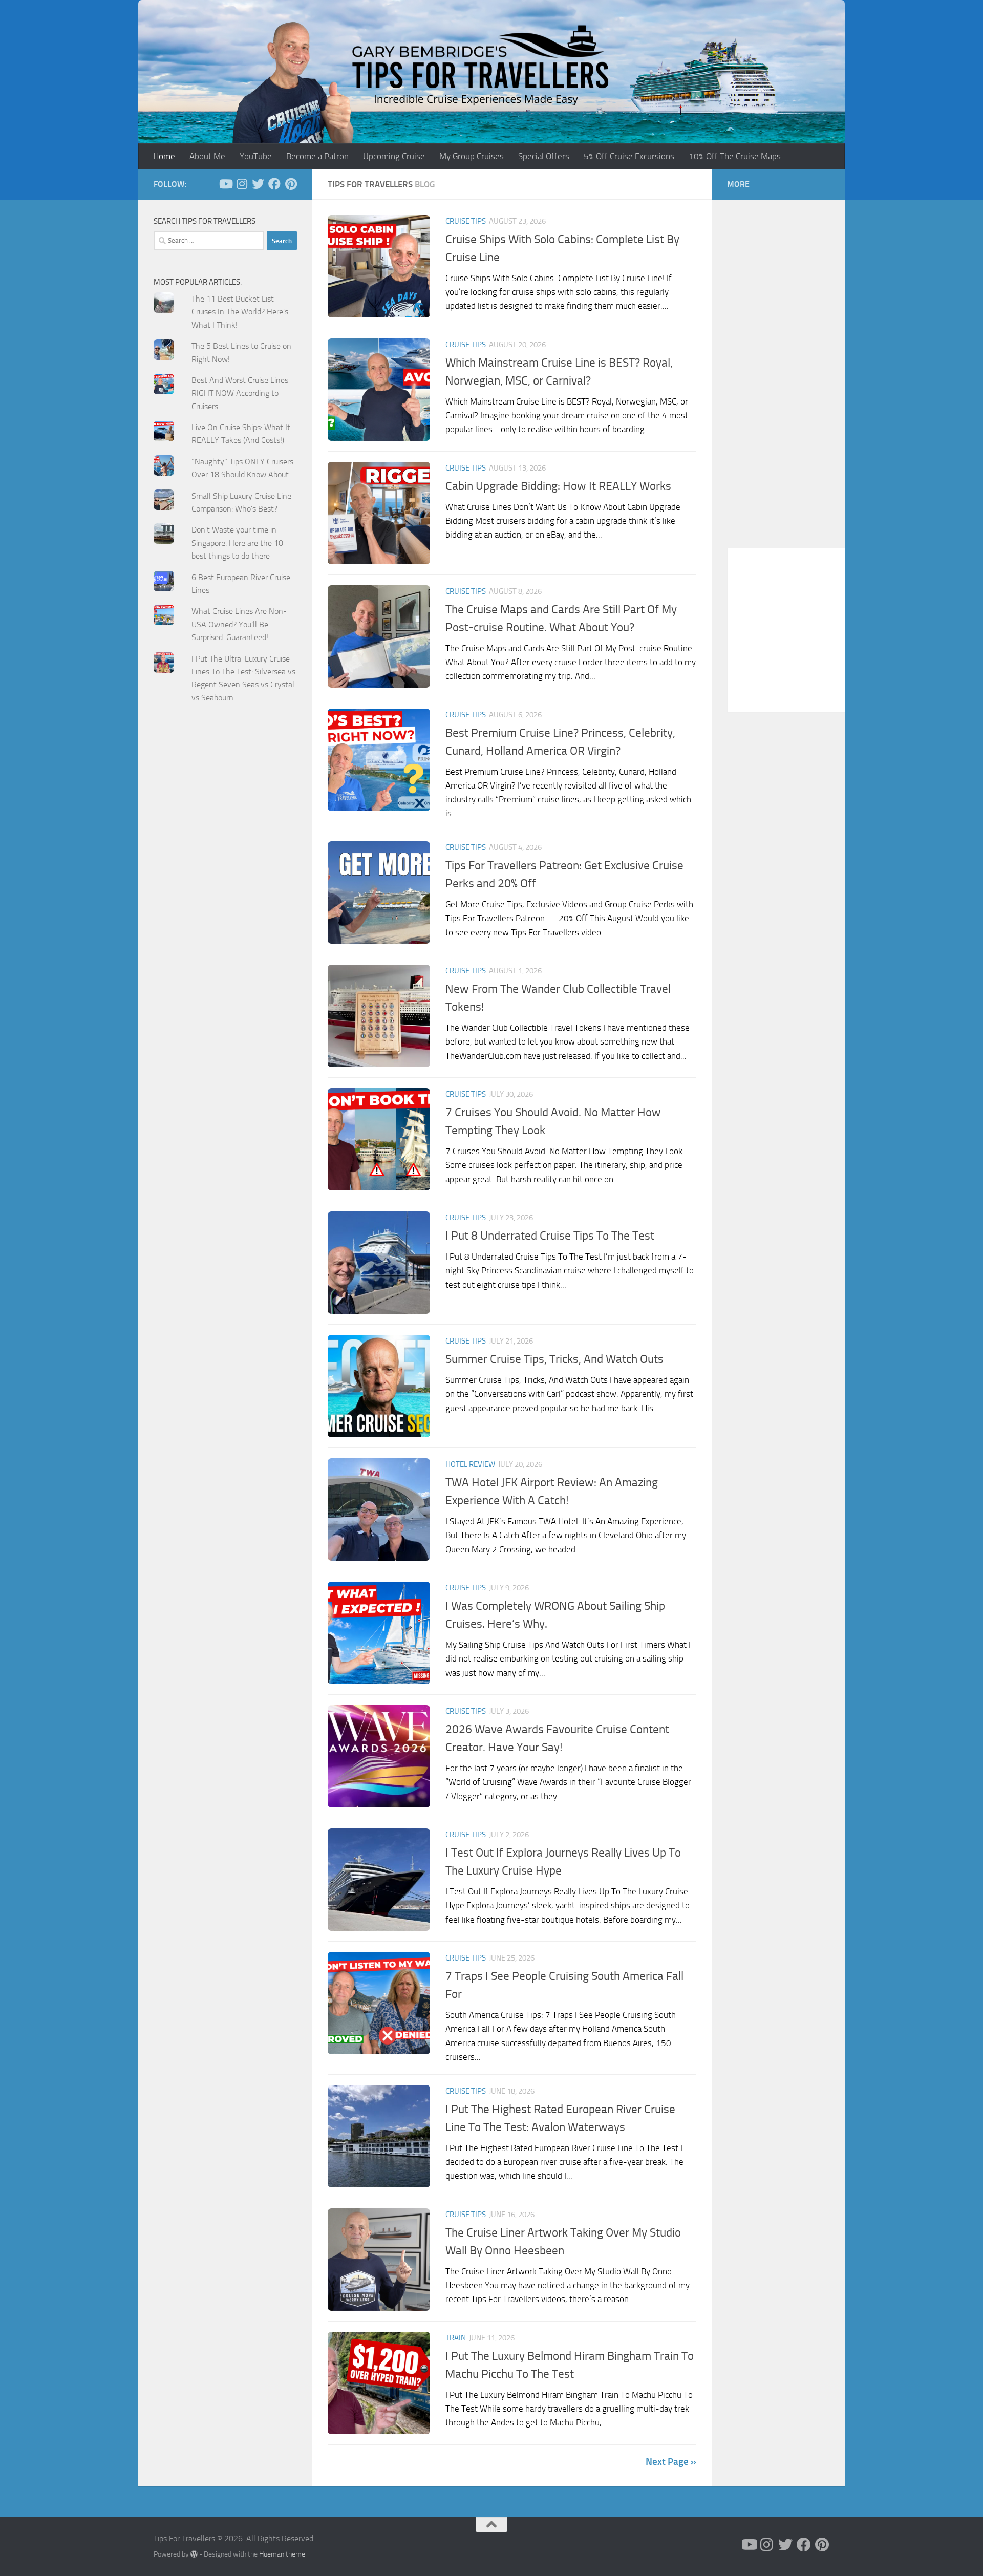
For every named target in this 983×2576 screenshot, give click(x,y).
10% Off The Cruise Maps (735, 156)
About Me (207, 156)
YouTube (256, 156)
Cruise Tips (466, 221)
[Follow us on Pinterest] (291, 184)
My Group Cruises (472, 156)
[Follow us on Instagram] (242, 184)
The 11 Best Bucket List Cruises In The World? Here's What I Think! (240, 312)
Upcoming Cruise (394, 156)
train (456, 2338)
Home (164, 156)
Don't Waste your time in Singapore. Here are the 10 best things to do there (237, 543)
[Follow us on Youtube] (225, 184)
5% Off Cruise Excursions (629, 156)
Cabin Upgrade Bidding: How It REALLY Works (558, 486)
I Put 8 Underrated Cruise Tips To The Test (550, 1236)
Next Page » (671, 2462)
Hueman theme (282, 2554)
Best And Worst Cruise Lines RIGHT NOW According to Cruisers (240, 393)
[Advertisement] (225, 917)
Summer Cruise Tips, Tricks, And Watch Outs (554, 1359)
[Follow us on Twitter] (258, 184)
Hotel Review (470, 1464)
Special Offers (544, 156)
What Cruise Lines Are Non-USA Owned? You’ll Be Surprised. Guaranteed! (239, 624)
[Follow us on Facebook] (274, 184)
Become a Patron (317, 156)
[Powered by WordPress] (194, 2554)
